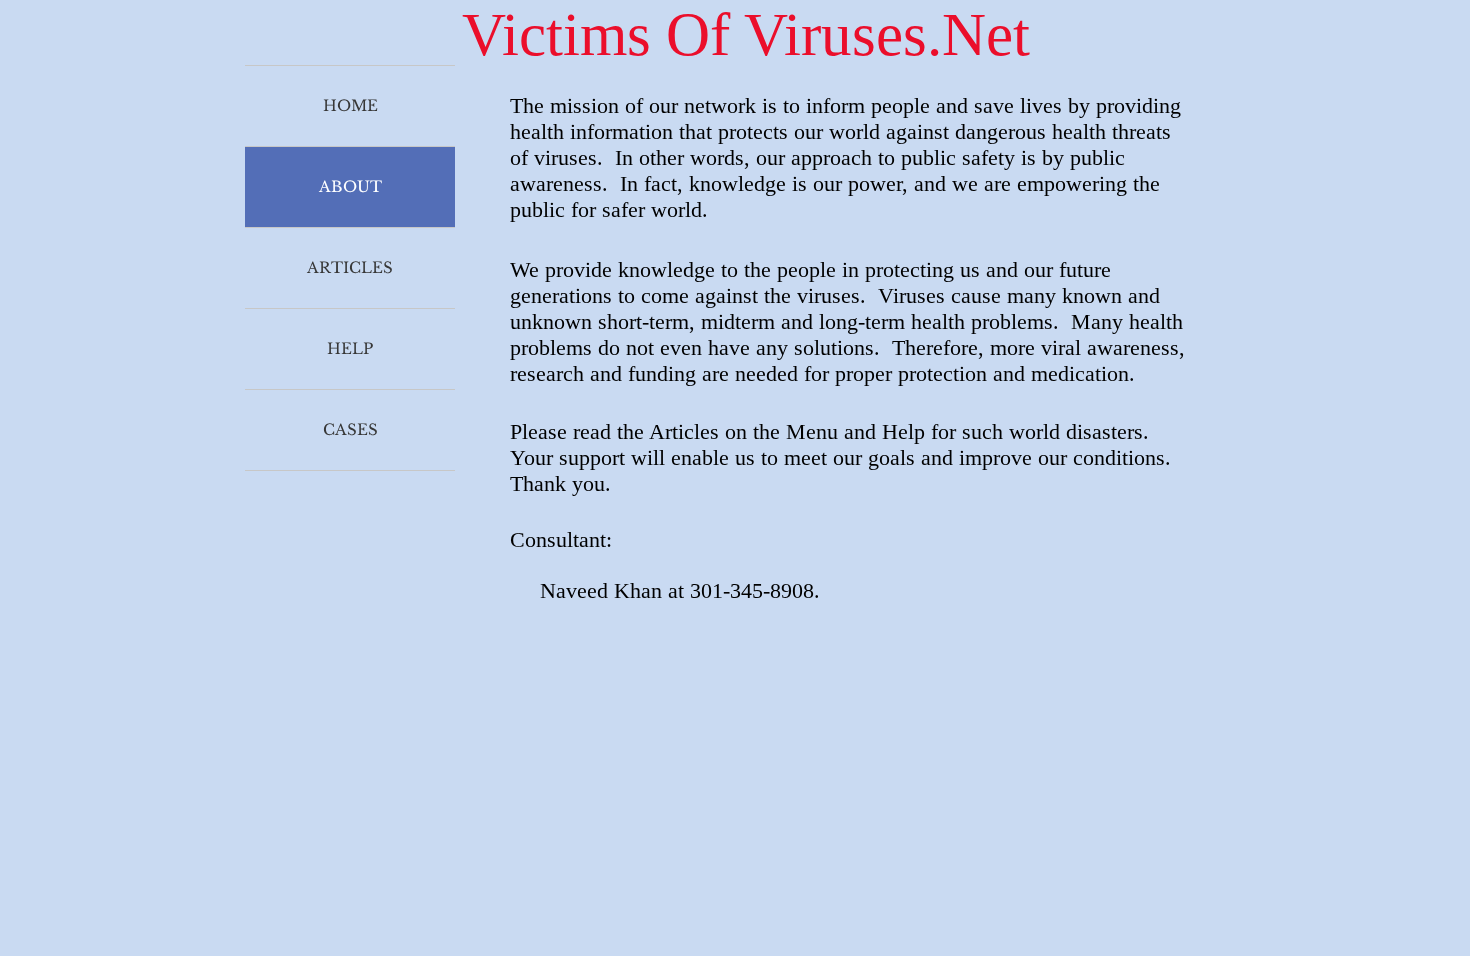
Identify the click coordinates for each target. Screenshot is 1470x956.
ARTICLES (350, 267)
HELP (350, 348)
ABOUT (350, 186)
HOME (350, 105)
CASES (350, 429)
